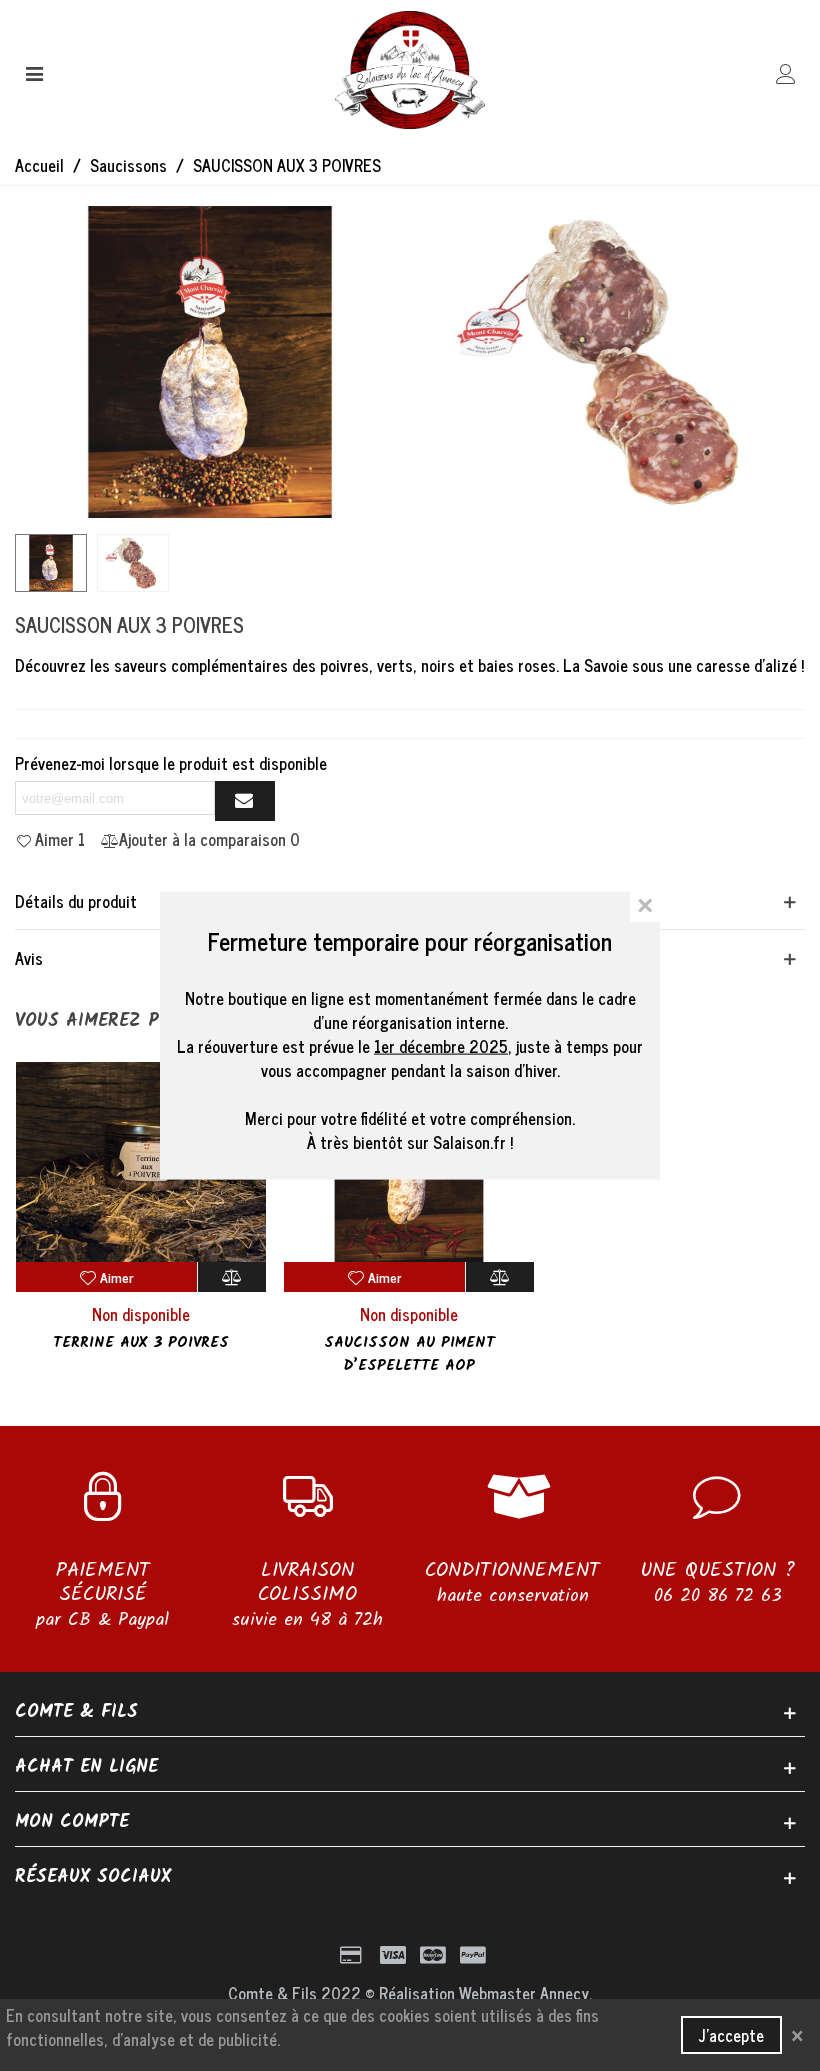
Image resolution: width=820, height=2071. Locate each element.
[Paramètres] (786, 70)
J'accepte (731, 2035)
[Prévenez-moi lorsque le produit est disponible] (245, 801)
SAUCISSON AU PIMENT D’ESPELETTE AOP (409, 1354)
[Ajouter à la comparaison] (232, 1277)
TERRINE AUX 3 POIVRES (141, 1343)
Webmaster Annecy (524, 1993)
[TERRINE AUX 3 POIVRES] (141, 1162)
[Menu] (34, 70)
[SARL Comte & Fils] (410, 70)
